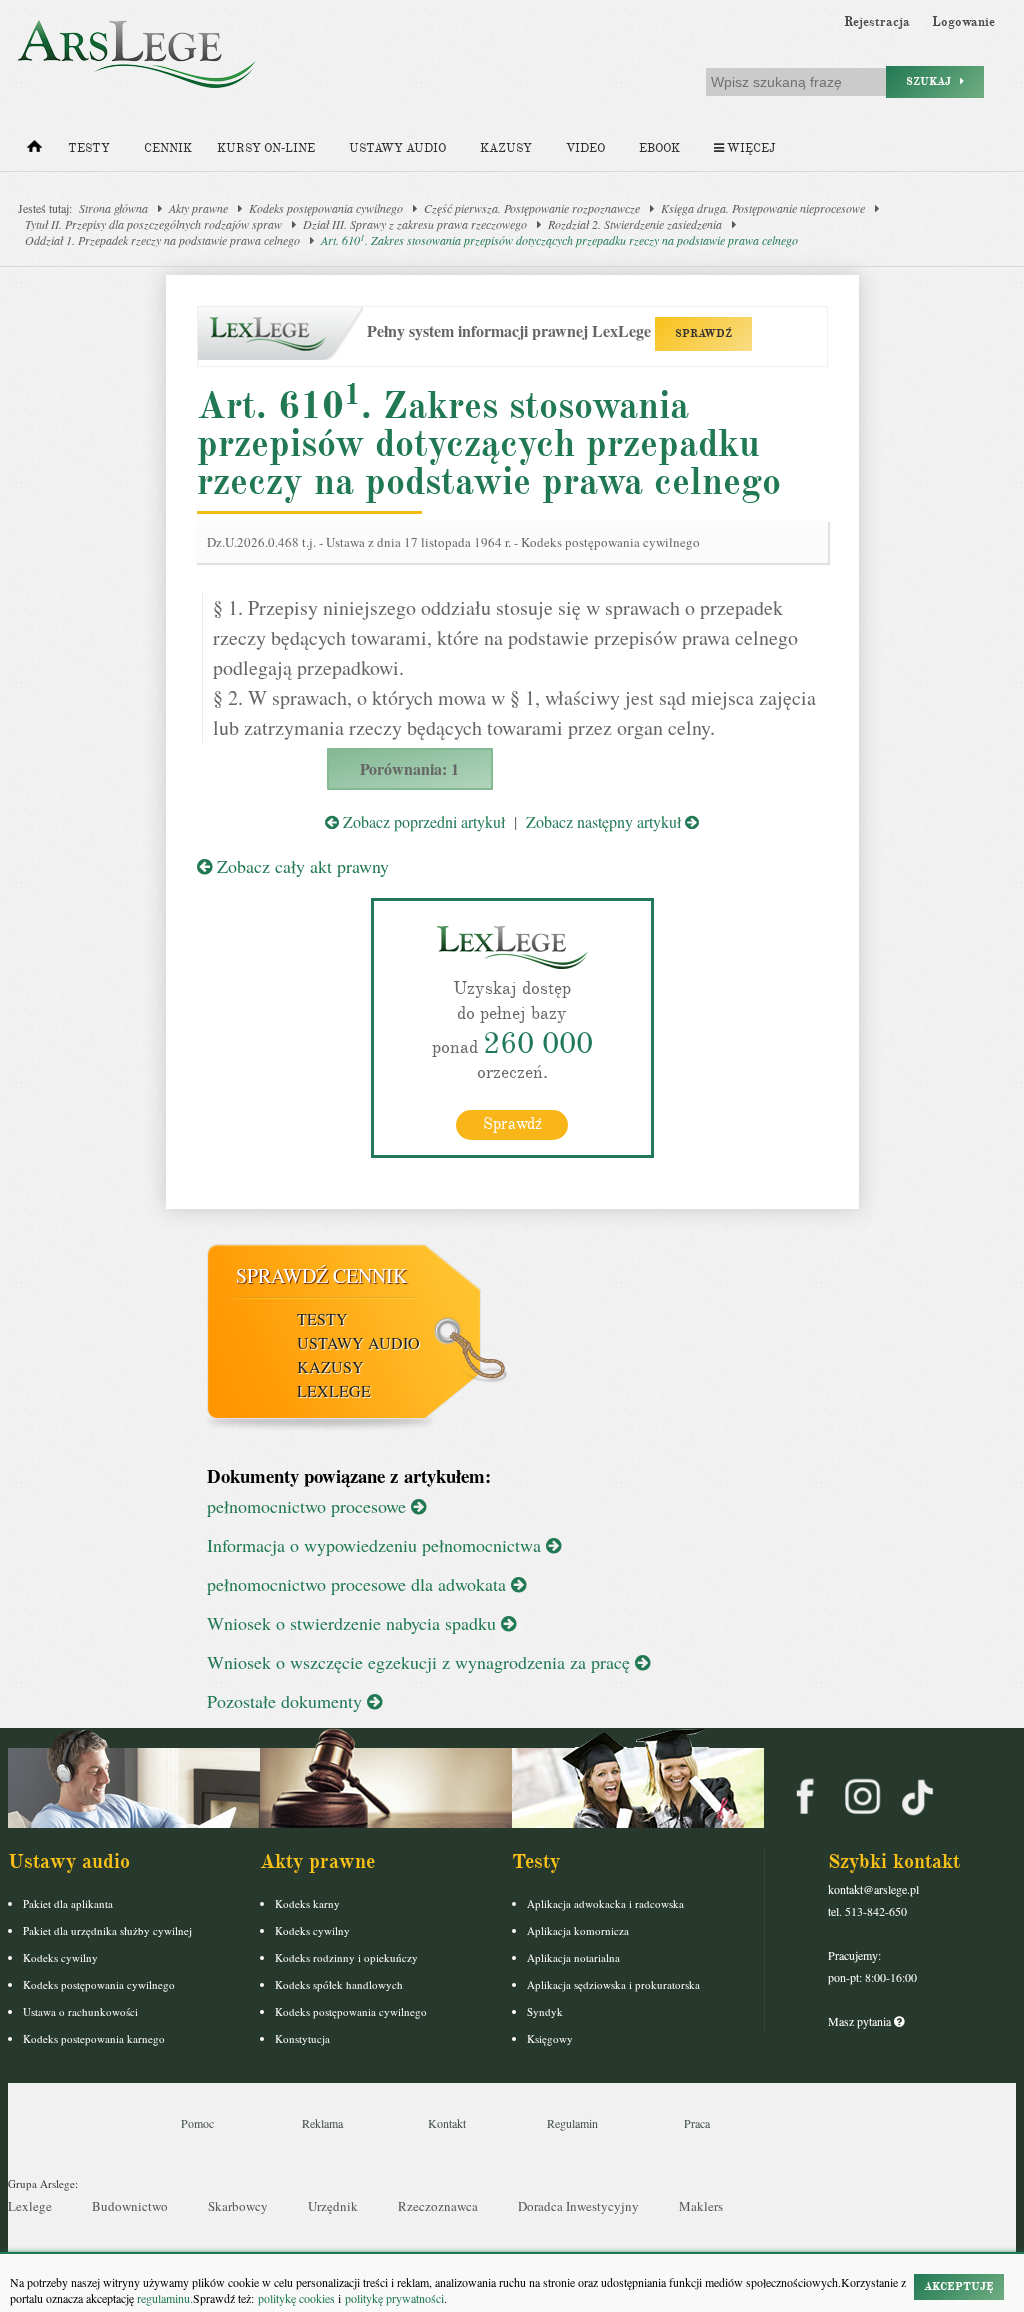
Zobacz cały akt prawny (300, 866)
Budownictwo (130, 2206)
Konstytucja (302, 2038)
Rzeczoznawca (438, 2206)
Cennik (168, 148)
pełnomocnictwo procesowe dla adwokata (359, 1584)
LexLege (334, 1390)
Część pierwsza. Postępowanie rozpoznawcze (532, 208)
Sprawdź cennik (321, 1275)
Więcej (749, 148)
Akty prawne (198, 208)
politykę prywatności (394, 2298)
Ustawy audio (397, 148)
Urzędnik (333, 2206)
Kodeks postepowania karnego (94, 2038)
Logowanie (963, 22)
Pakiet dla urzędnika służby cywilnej (107, 1930)
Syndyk (545, 2011)
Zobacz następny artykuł (605, 821)
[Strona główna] (34, 151)
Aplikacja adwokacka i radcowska (605, 1903)
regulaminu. (163, 2298)
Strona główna (113, 208)
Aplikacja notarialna (573, 1957)
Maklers (701, 2206)
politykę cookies (296, 2298)
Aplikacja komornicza (578, 1930)
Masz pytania (861, 2021)
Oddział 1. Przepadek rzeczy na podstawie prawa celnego (162, 240)
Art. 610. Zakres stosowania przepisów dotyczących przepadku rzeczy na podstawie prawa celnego (559, 240)
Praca (697, 2123)
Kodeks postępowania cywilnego (326, 208)
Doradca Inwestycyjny (578, 2206)
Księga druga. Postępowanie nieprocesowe (763, 208)
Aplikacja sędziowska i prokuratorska (613, 1984)
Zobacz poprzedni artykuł (422, 821)
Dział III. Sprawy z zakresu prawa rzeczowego (415, 224)
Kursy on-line (266, 148)
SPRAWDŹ (703, 333)
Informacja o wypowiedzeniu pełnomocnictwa (376, 1545)
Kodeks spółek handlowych (339, 1984)
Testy (89, 148)
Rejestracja (877, 22)
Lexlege (30, 2206)
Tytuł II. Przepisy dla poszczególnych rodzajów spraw (153, 224)
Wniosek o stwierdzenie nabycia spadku (354, 1623)
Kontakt (447, 2123)
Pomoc (197, 2123)
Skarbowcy (238, 2206)
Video (585, 148)
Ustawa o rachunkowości (80, 2011)
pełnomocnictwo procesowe (309, 1506)
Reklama (322, 2123)
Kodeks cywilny (60, 1957)
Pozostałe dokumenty (287, 1701)
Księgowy (550, 2038)
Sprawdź (512, 1124)
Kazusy (506, 148)
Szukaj (933, 81)
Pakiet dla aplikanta (68, 1903)
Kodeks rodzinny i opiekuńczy (346, 1957)
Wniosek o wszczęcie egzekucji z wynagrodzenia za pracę (421, 1662)
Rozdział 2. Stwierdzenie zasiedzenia (635, 224)
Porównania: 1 (409, 768)
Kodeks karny (307, 1903)
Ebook (659, 148)
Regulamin (572, 2123)
